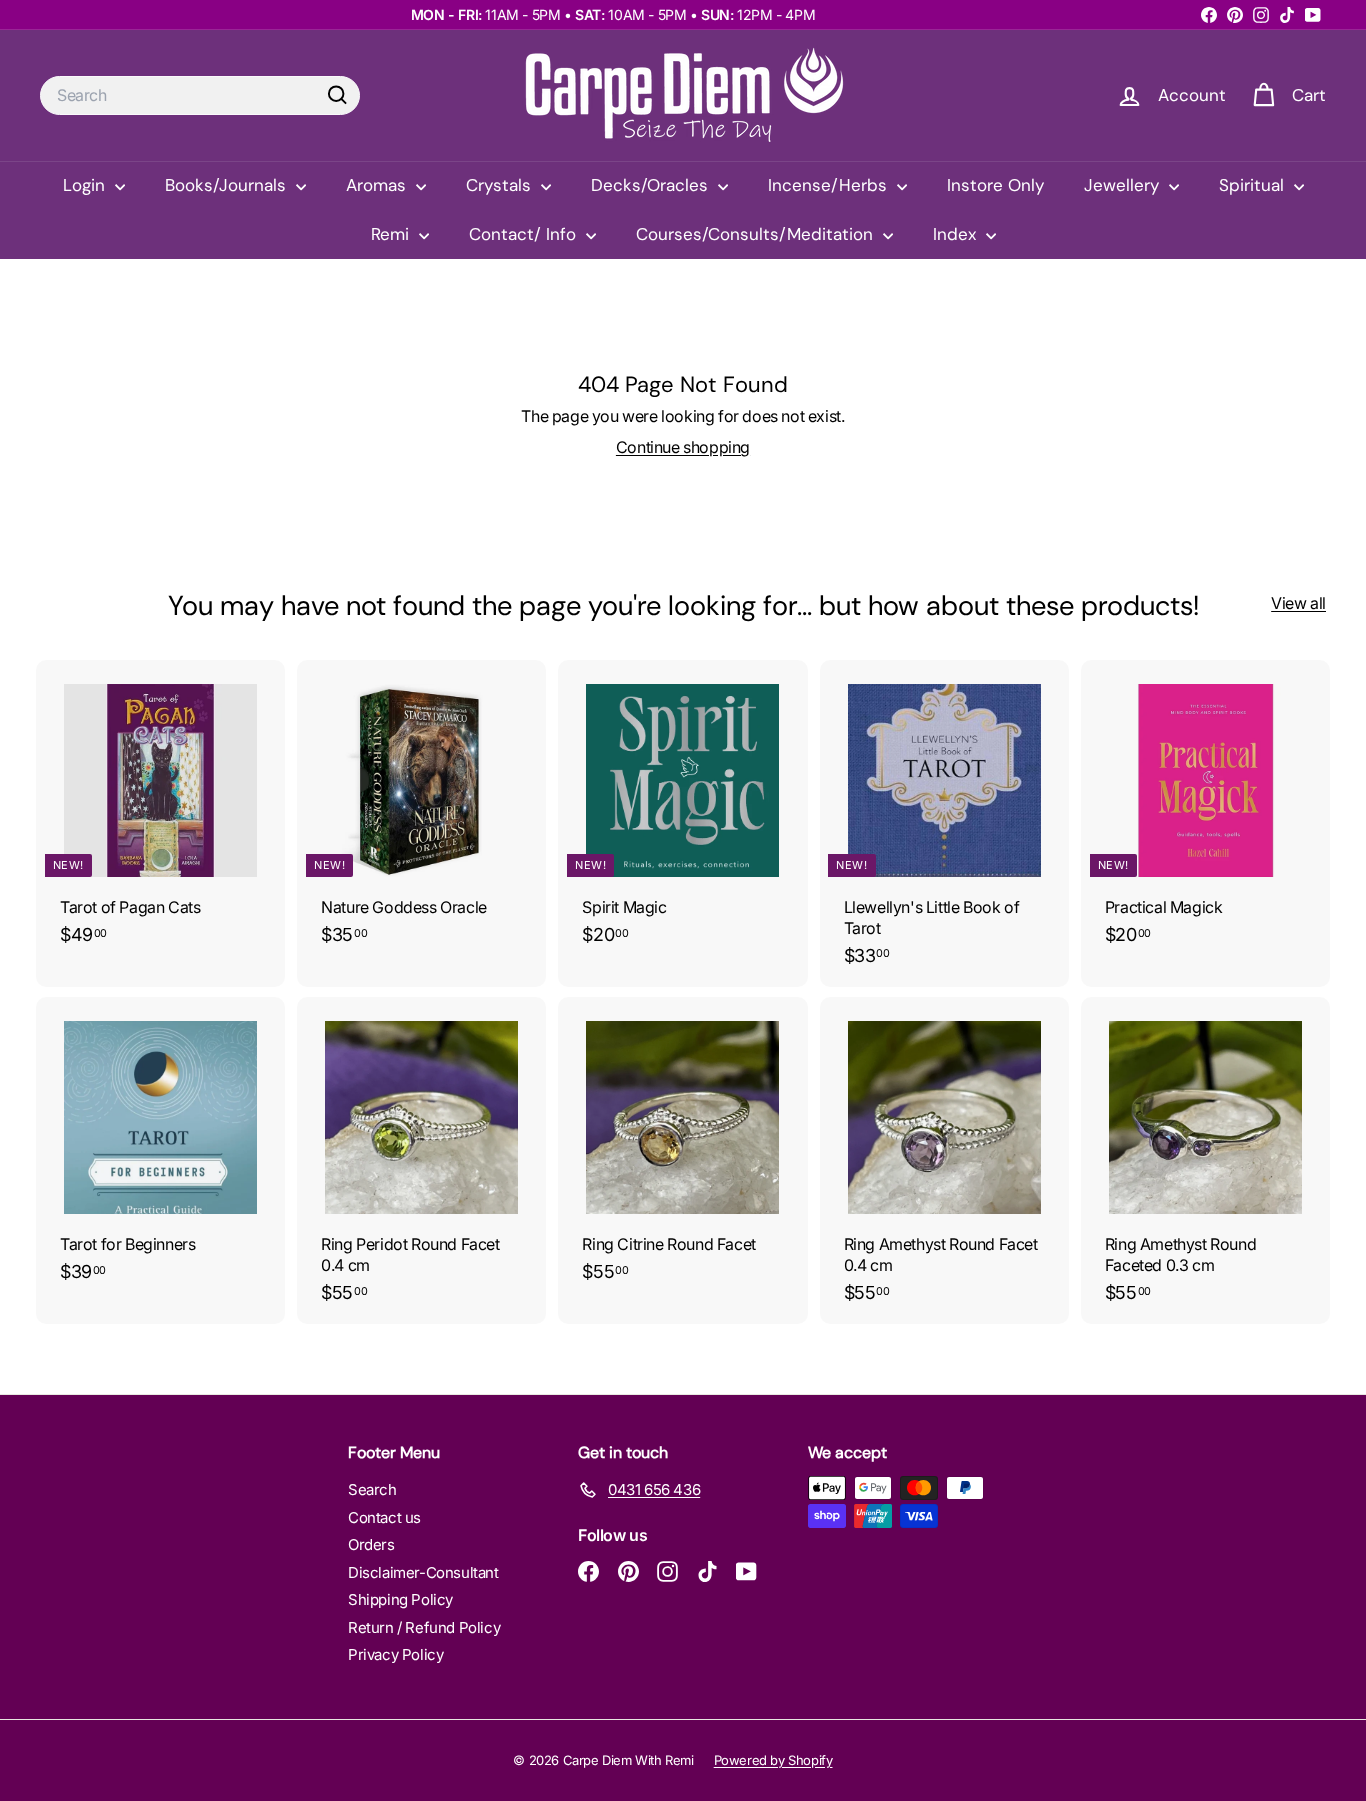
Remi (392, 234)
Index (957, 234)
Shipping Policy (400, 1599)
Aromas (378, 185)
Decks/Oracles (652, 185)
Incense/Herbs (830, 185)
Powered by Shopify (773, 1760)
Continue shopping (683, 447)
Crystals (501, 185)
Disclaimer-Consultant (423, 1572)
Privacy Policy (395, 1654)
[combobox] (200, 95)
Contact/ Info (525, 234)
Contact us (384, 1517)
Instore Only (995, 185)
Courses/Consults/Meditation (757, 234)
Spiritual (1254, 185)
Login (86, 185)
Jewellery (1124, 185)
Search (372, 1489)
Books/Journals (228, 185)
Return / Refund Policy (424, 1627)
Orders (371, 1544)
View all (1298, 603)
